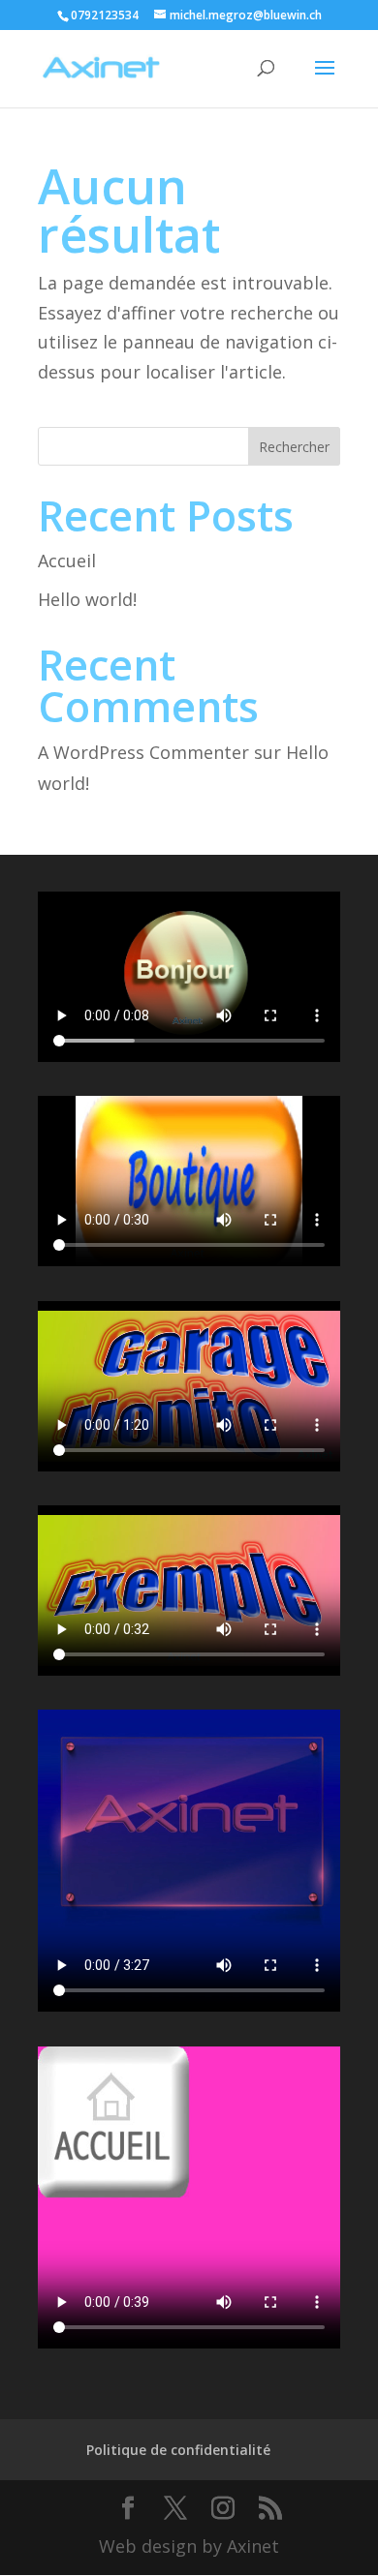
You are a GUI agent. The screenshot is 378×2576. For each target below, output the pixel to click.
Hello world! (87, 599)
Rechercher (294, 447)
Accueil (67, 561)
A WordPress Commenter (143, 752)
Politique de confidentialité (178, 2450)
